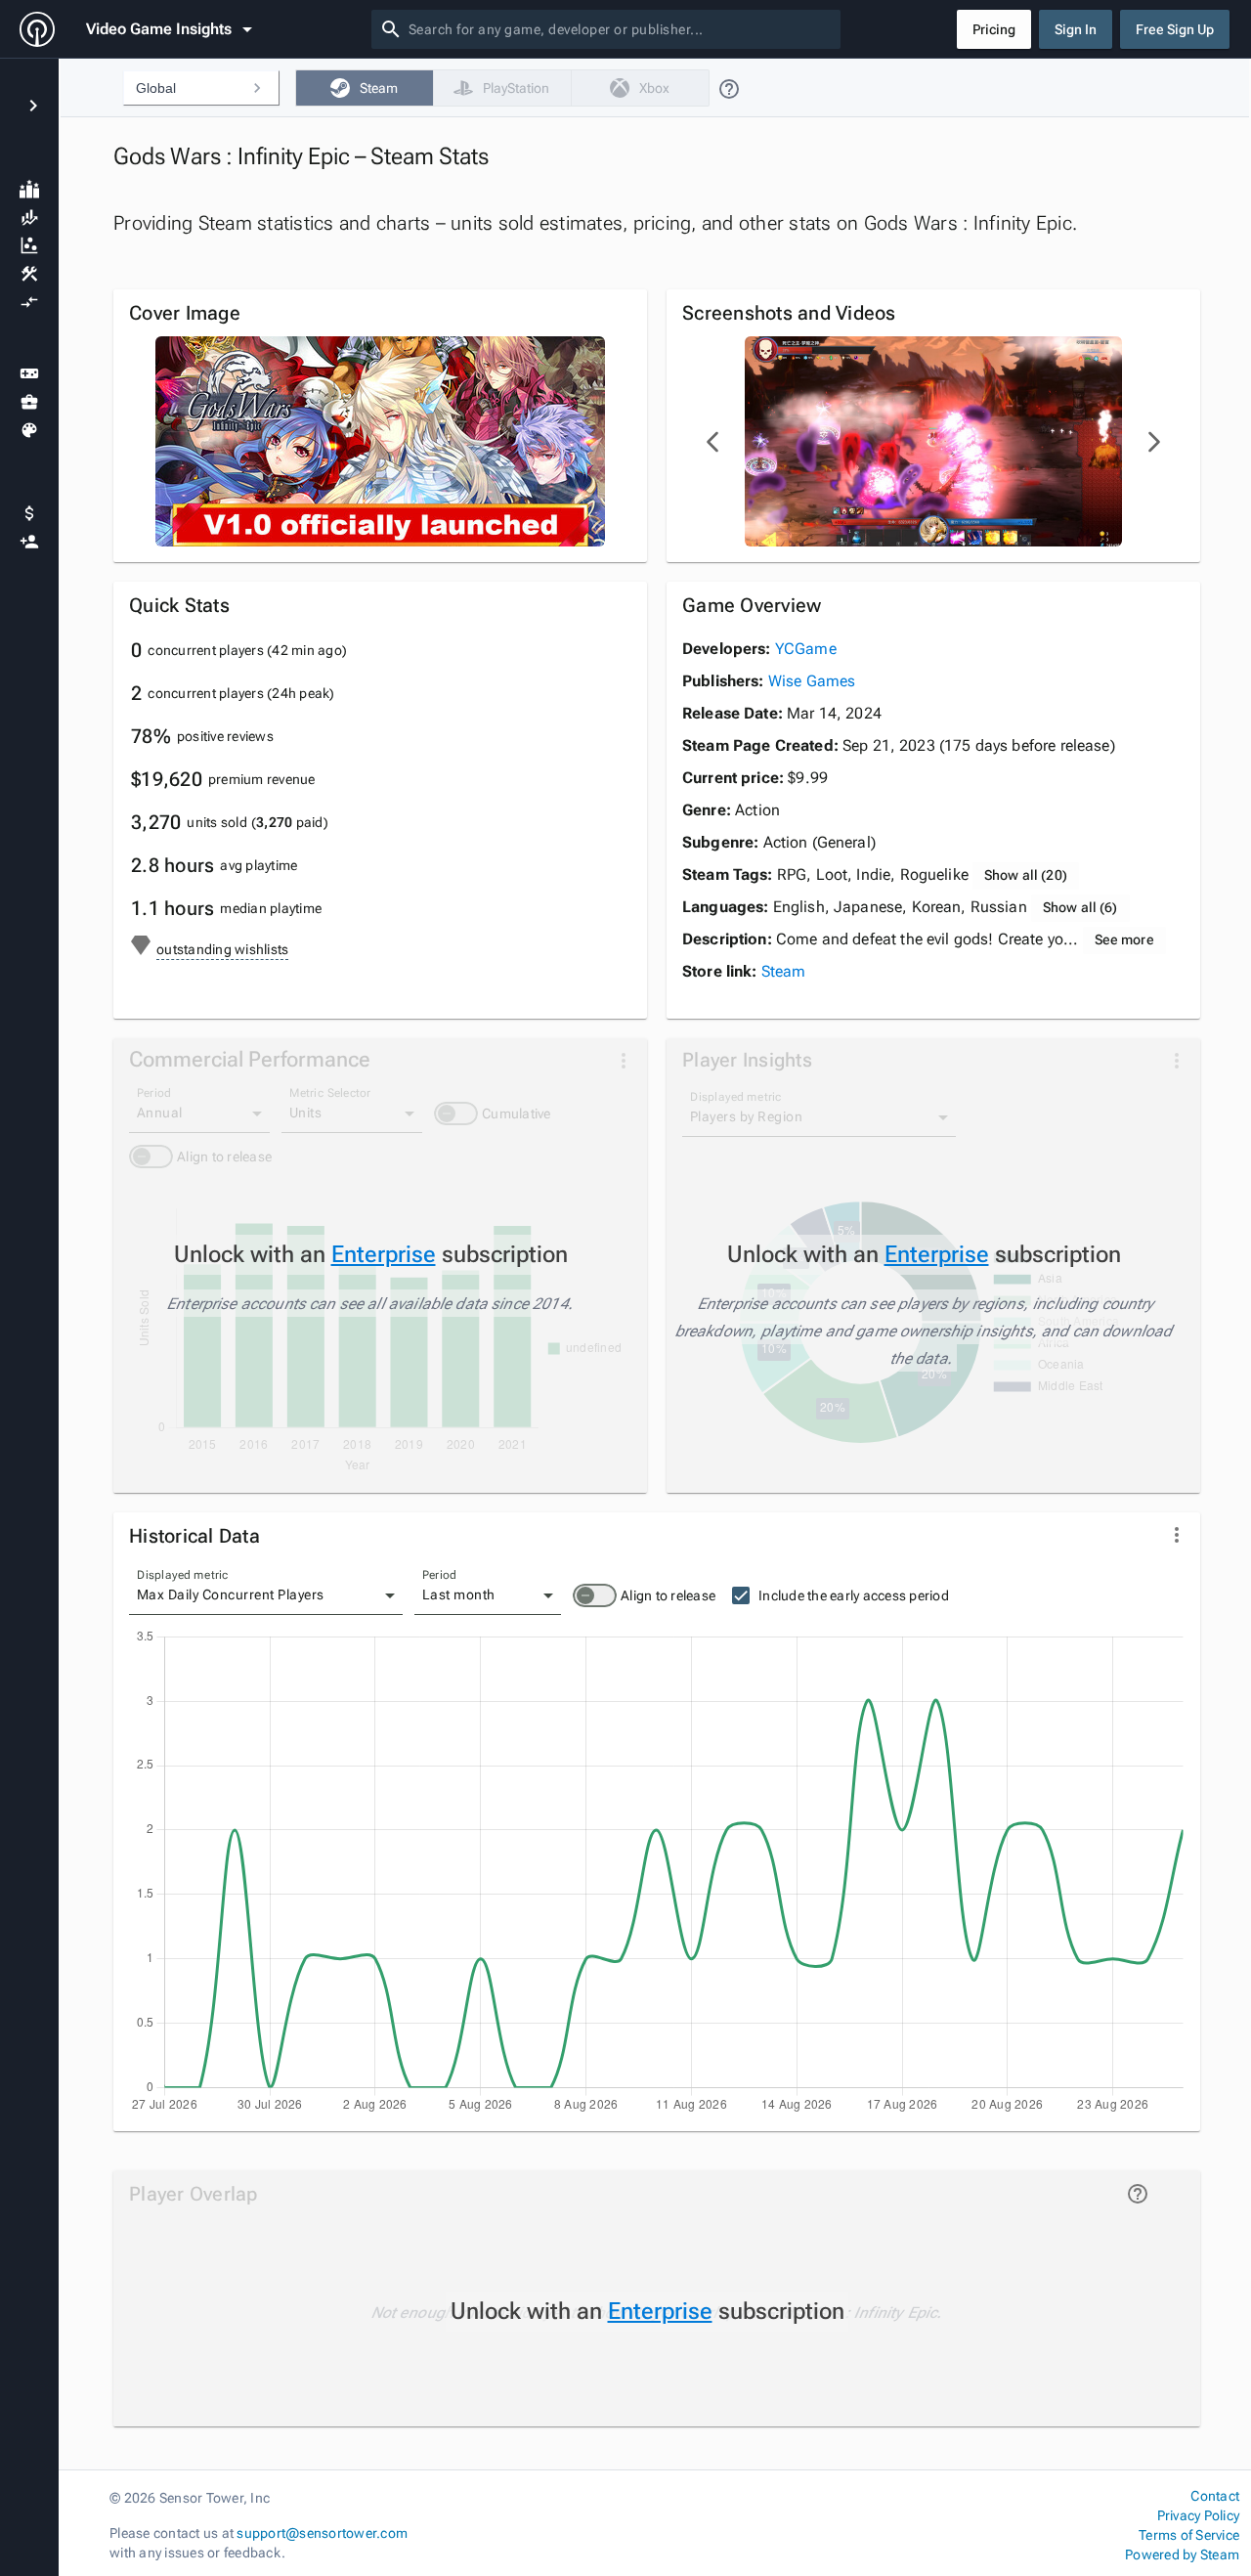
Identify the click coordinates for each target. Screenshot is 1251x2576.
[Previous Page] (713, 442)
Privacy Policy (1198, 2515)
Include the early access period (854, 1595)
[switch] (595, 1595)
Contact (1215, 2496)
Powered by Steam (1182, 2554)
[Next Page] (1153, 442)
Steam (784, 971)
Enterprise (384, 1254)
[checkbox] (364, 88)
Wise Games (812, 681)
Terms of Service (1189, 2535)
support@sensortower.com (322, 2533)
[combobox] (621, 29)
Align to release (668, 1595)
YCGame (806, 649)
